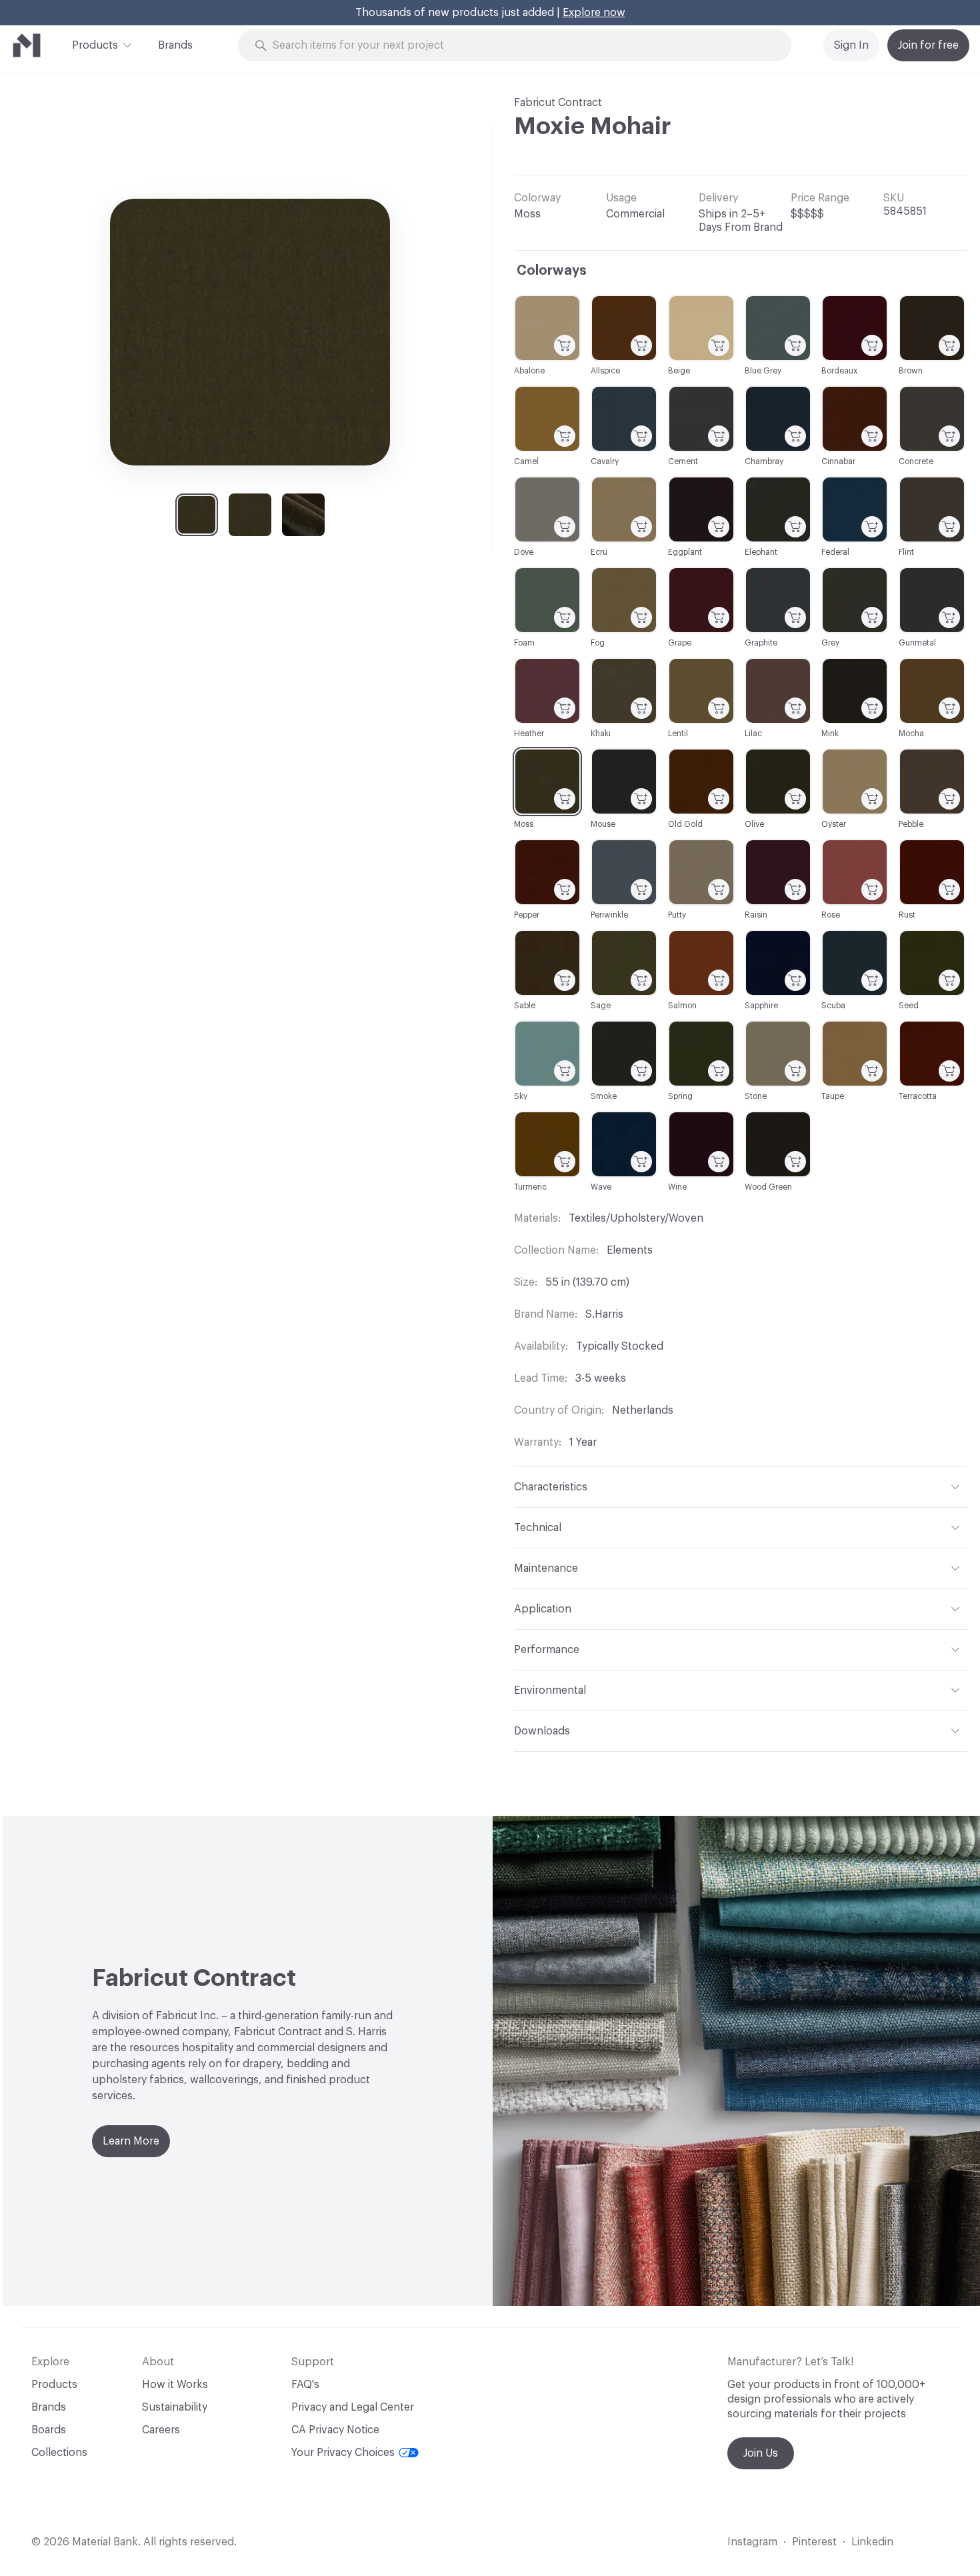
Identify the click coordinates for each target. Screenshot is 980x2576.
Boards (49, 2430)
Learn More (131, 2141)
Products (95, 45)
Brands (175, 45)
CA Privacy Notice (335, 2430)
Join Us (761, 2453)
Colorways (552, 271)
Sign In (851, 45)
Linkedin (872, 2542)
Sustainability (175, 2407)
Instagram (752, 2542)
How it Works (175, 2385)
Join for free (928, 45)
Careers (161, 2430)
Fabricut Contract (558, 103)
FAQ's (305, 2385)
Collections (59, 2453)
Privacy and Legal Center (353, 2407)
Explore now (594, 13)
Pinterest (814, 2542)
